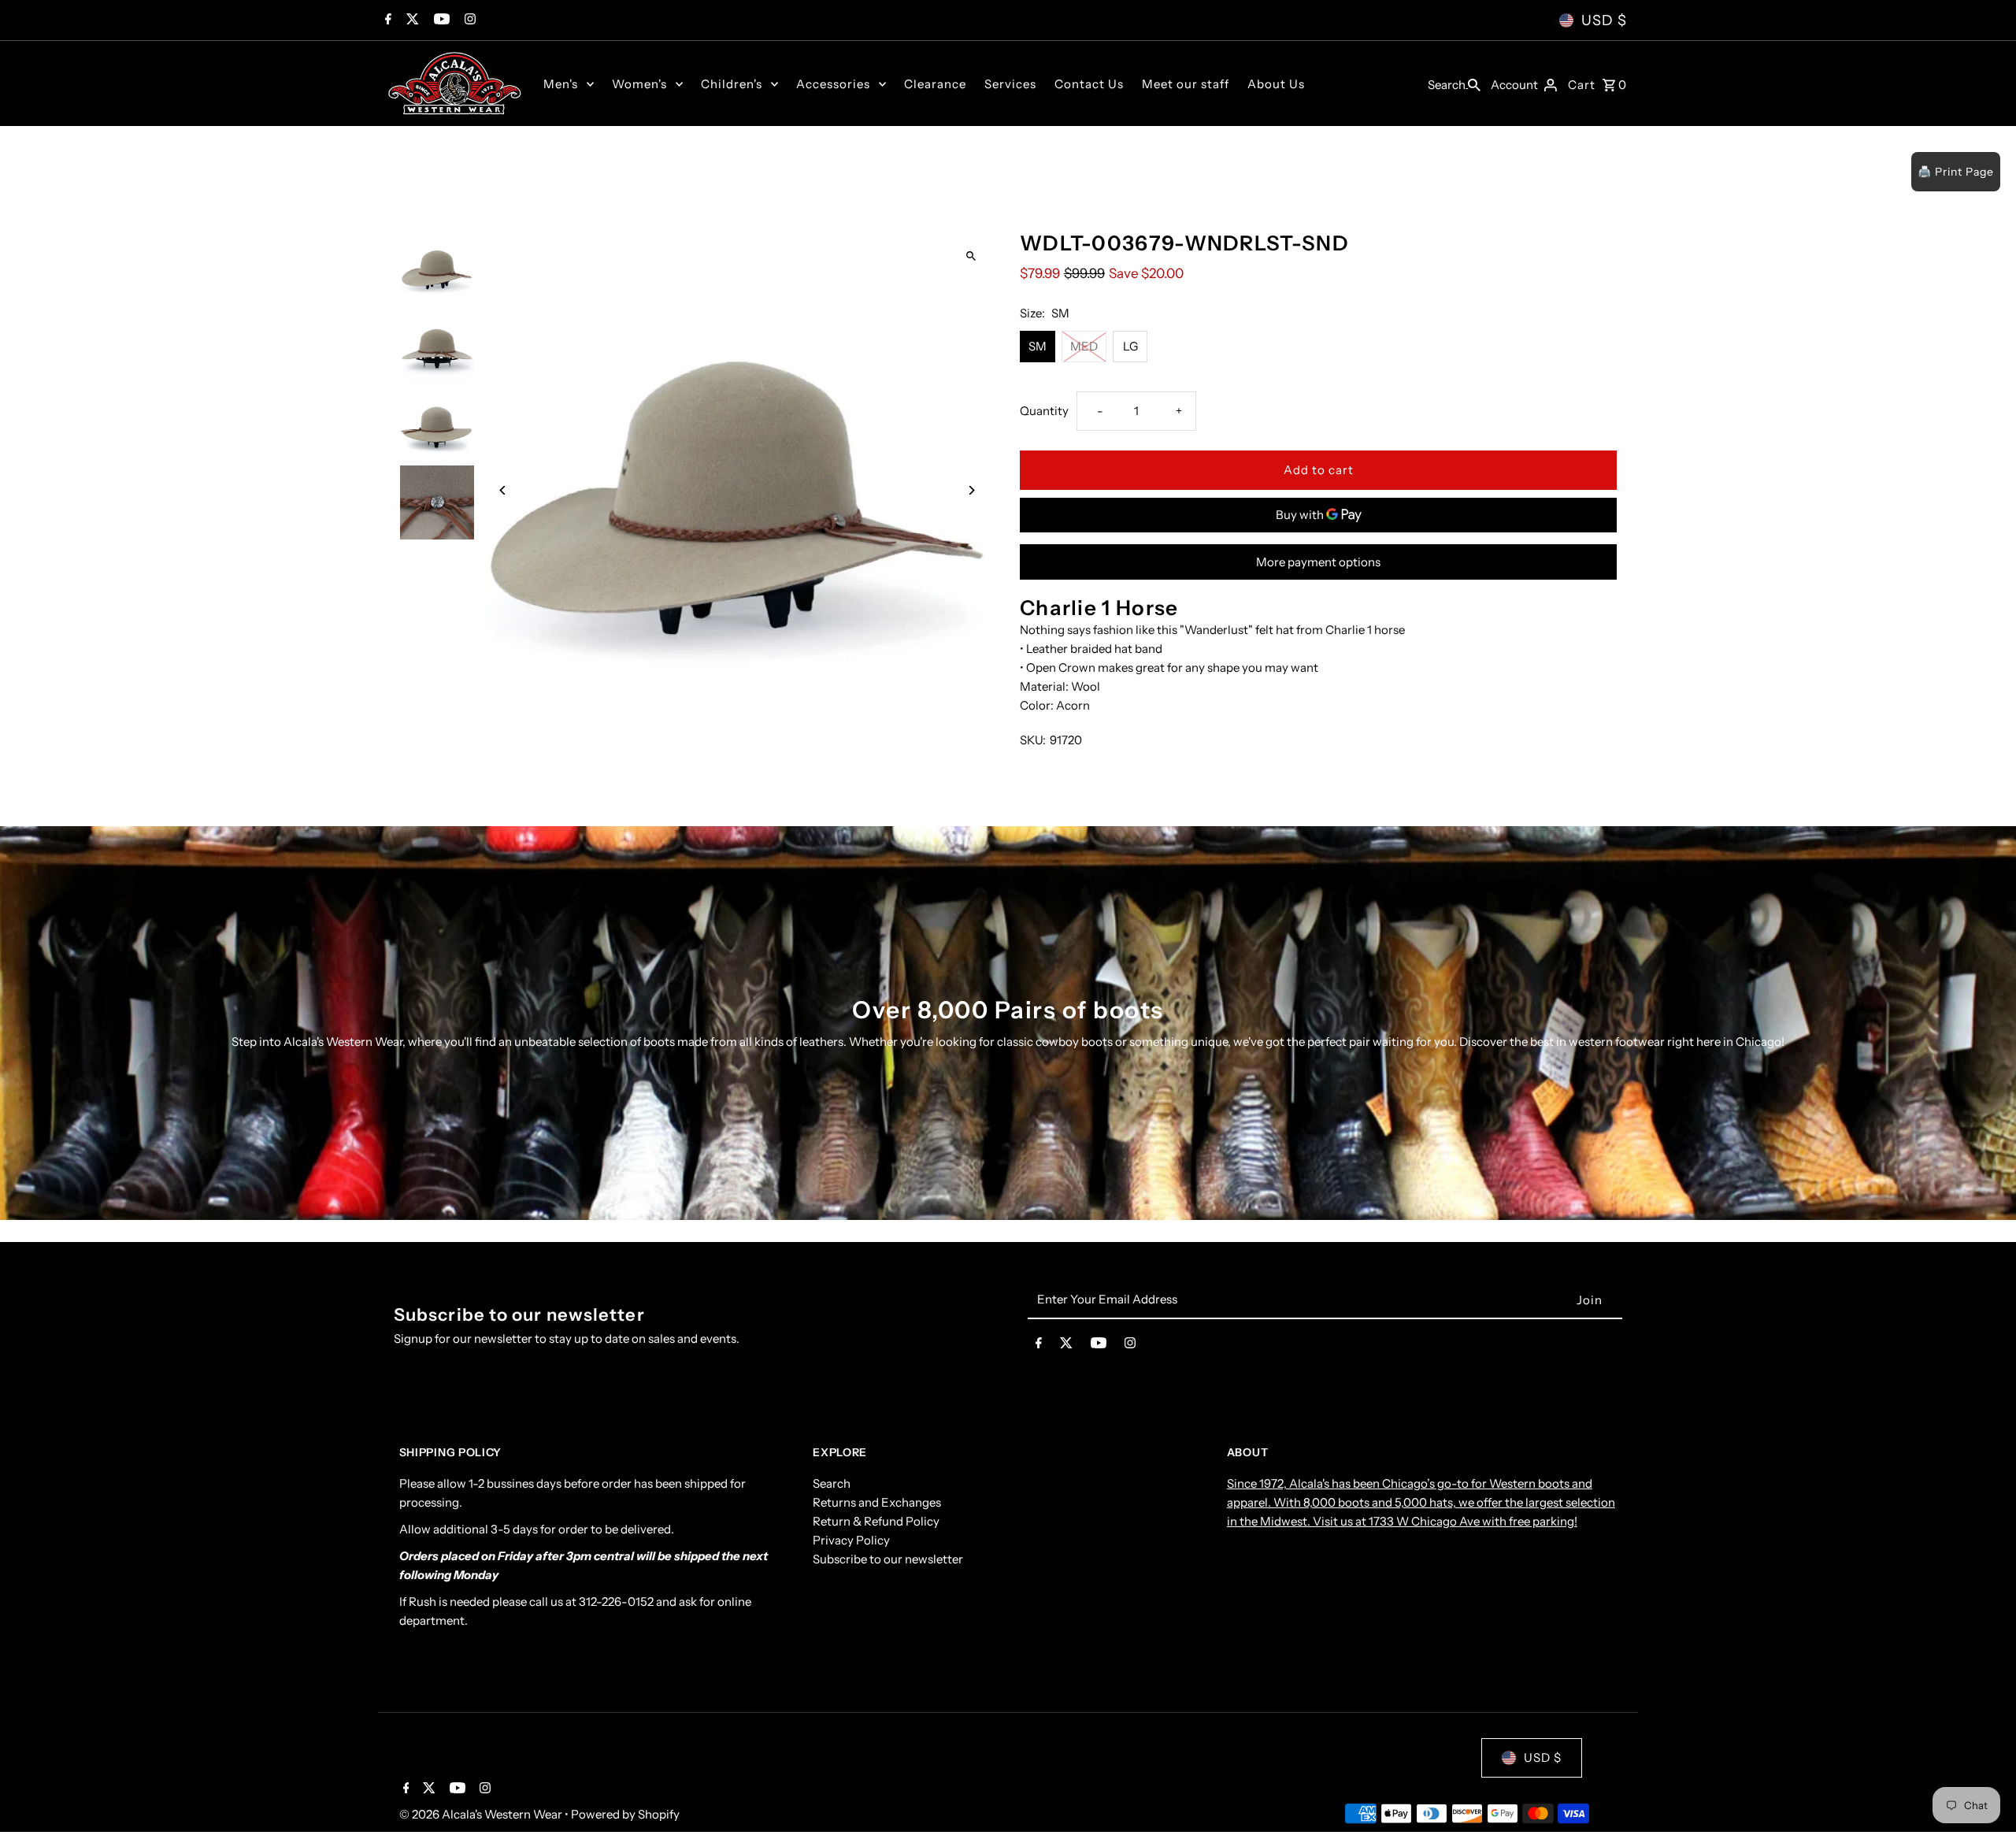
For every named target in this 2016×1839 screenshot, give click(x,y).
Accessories (833, 84)
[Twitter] (411, 20)
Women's (639, 84)
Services (1010, 84)
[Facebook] (386, 20)
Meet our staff (1186, 84)
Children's (732, 84)
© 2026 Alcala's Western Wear (482, 1814)
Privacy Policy (851, 1540)
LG (1130, 346)
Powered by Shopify (625, 1814)
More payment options (1318, 562)
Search (832, 1483)
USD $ (1604, 20)
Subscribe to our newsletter (888, 1559)
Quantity (1044, 411)
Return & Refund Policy (876, 1521)
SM (1038, 346)
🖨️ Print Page (1956, 172)
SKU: (1033, 740)
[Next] (971, 490)
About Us (1276, 84)
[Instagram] (468, 20)
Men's (561, 84)
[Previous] (504, 490)
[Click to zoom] (971, 256)
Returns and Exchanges (877, 1502)
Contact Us (1089, 84)
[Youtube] (440, 20)
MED (1084, 346)
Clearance (935, 84)
